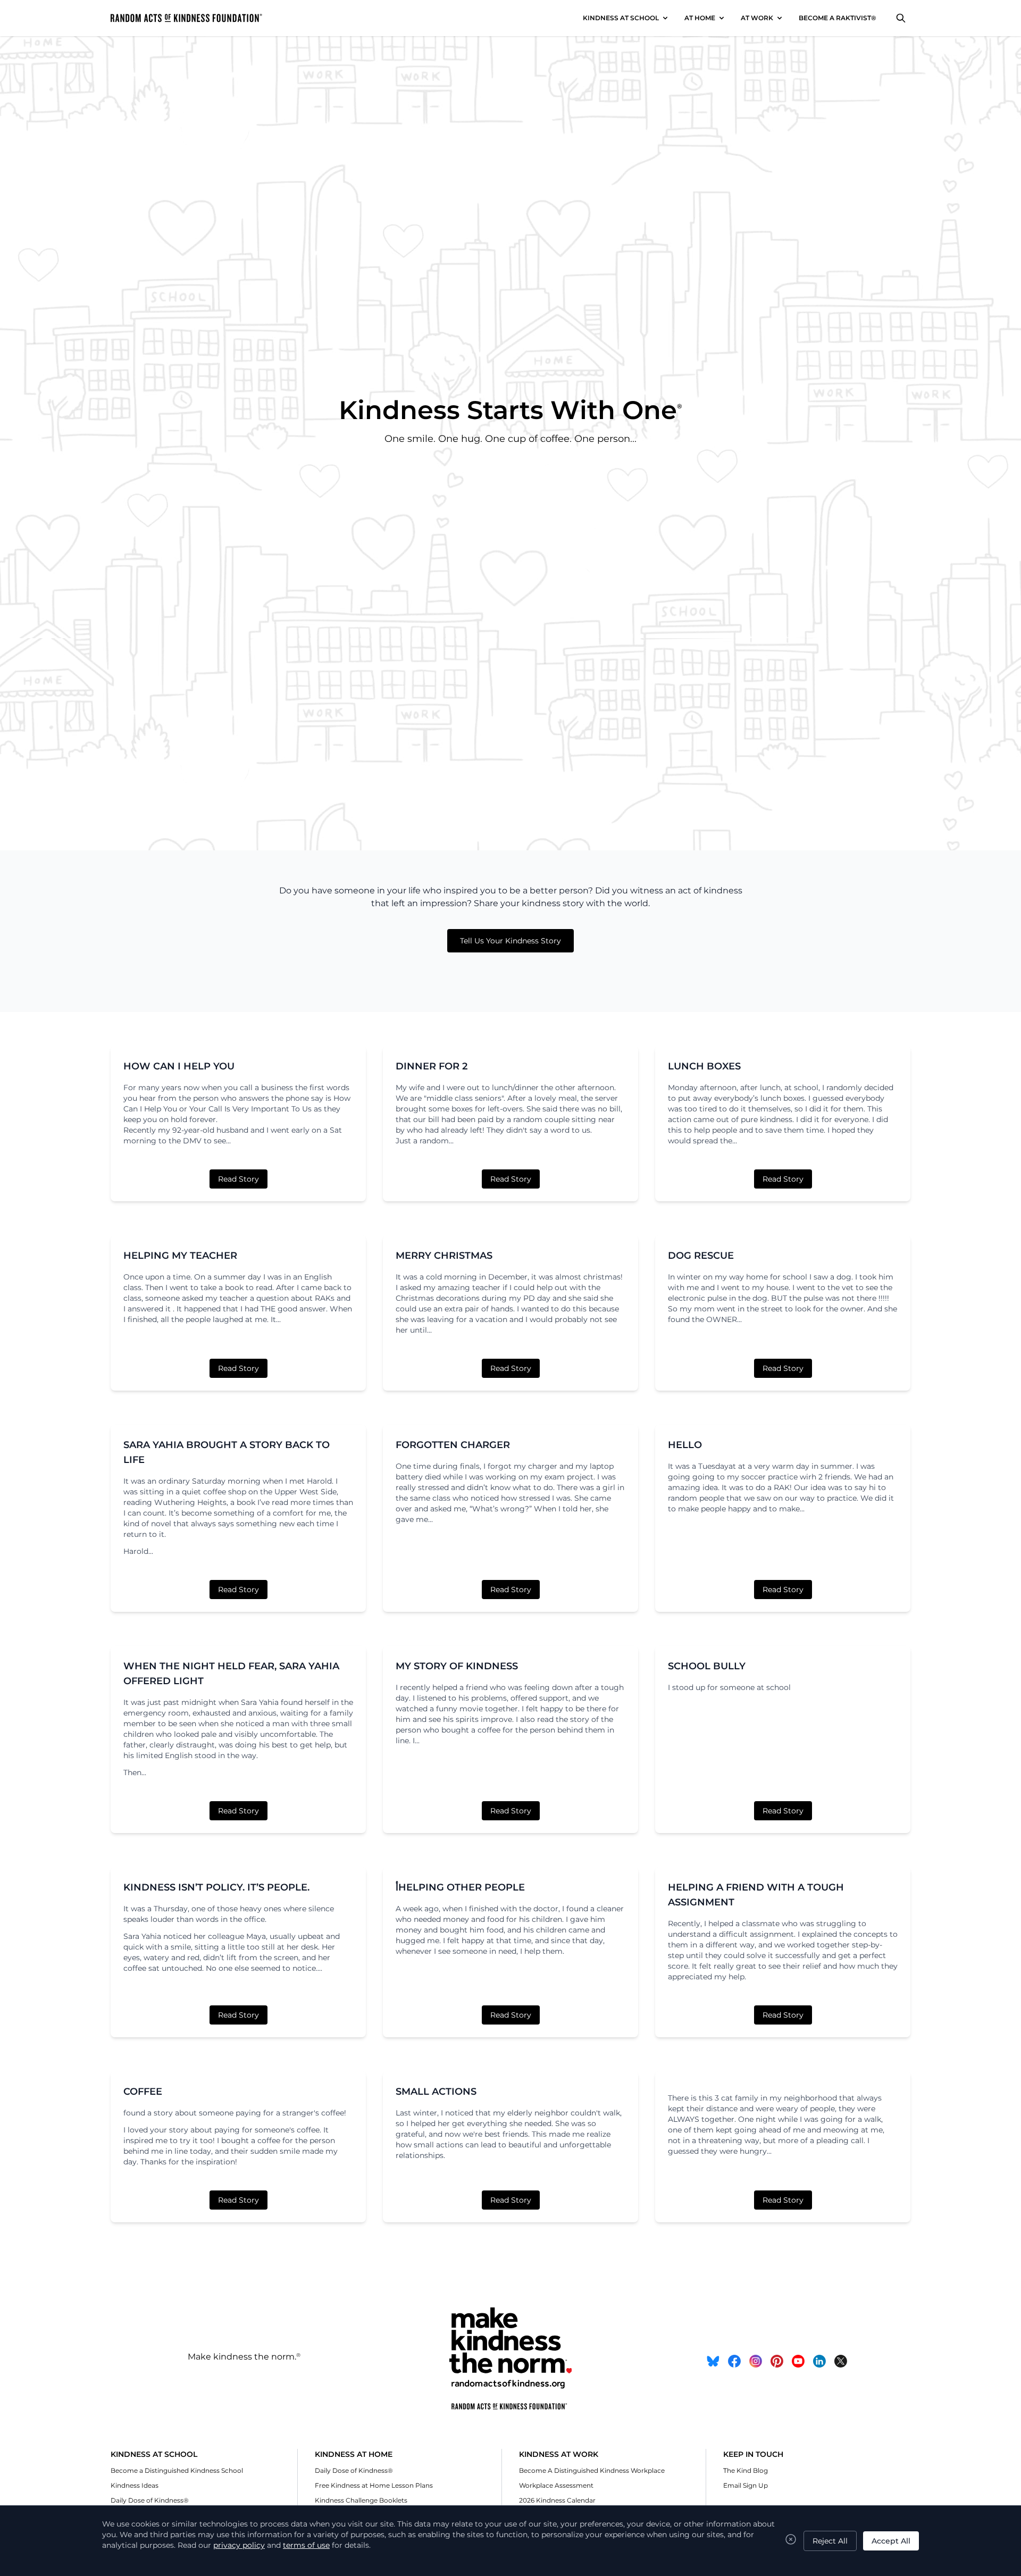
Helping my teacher (180, 1256)
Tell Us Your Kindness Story (510, 941)
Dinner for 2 (432, 1066)
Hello (685, 1445)
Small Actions (436, 2092)
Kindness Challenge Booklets (361, 2500)
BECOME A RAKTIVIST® (838, 18)
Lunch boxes (704, 1066)
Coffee (143, 2092)
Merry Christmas (444, 1256)
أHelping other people (460, 1887)
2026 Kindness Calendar (557, 2500)
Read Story (238, 1179)
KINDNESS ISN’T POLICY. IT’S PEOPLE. (216, 1887)
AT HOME (700, 18)
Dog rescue (701, 1256)
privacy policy (239, 2545)
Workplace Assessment (556, 2485)
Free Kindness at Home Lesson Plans (374, 2485)
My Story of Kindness (457, 1666)
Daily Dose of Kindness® (150, 2500)
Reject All (830, 2541)
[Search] (901, 18)
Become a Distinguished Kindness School (177, 2470)
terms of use (306, 2545)
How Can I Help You (179, 1066)
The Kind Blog (746, 2470)
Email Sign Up (746, 2485)
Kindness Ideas (135, 2485)
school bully (707, 1666)
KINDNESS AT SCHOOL (621, 18)
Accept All (891, 2541)
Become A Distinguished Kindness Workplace (592, 2470)
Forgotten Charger (453, 1445)
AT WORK (757, 18)
